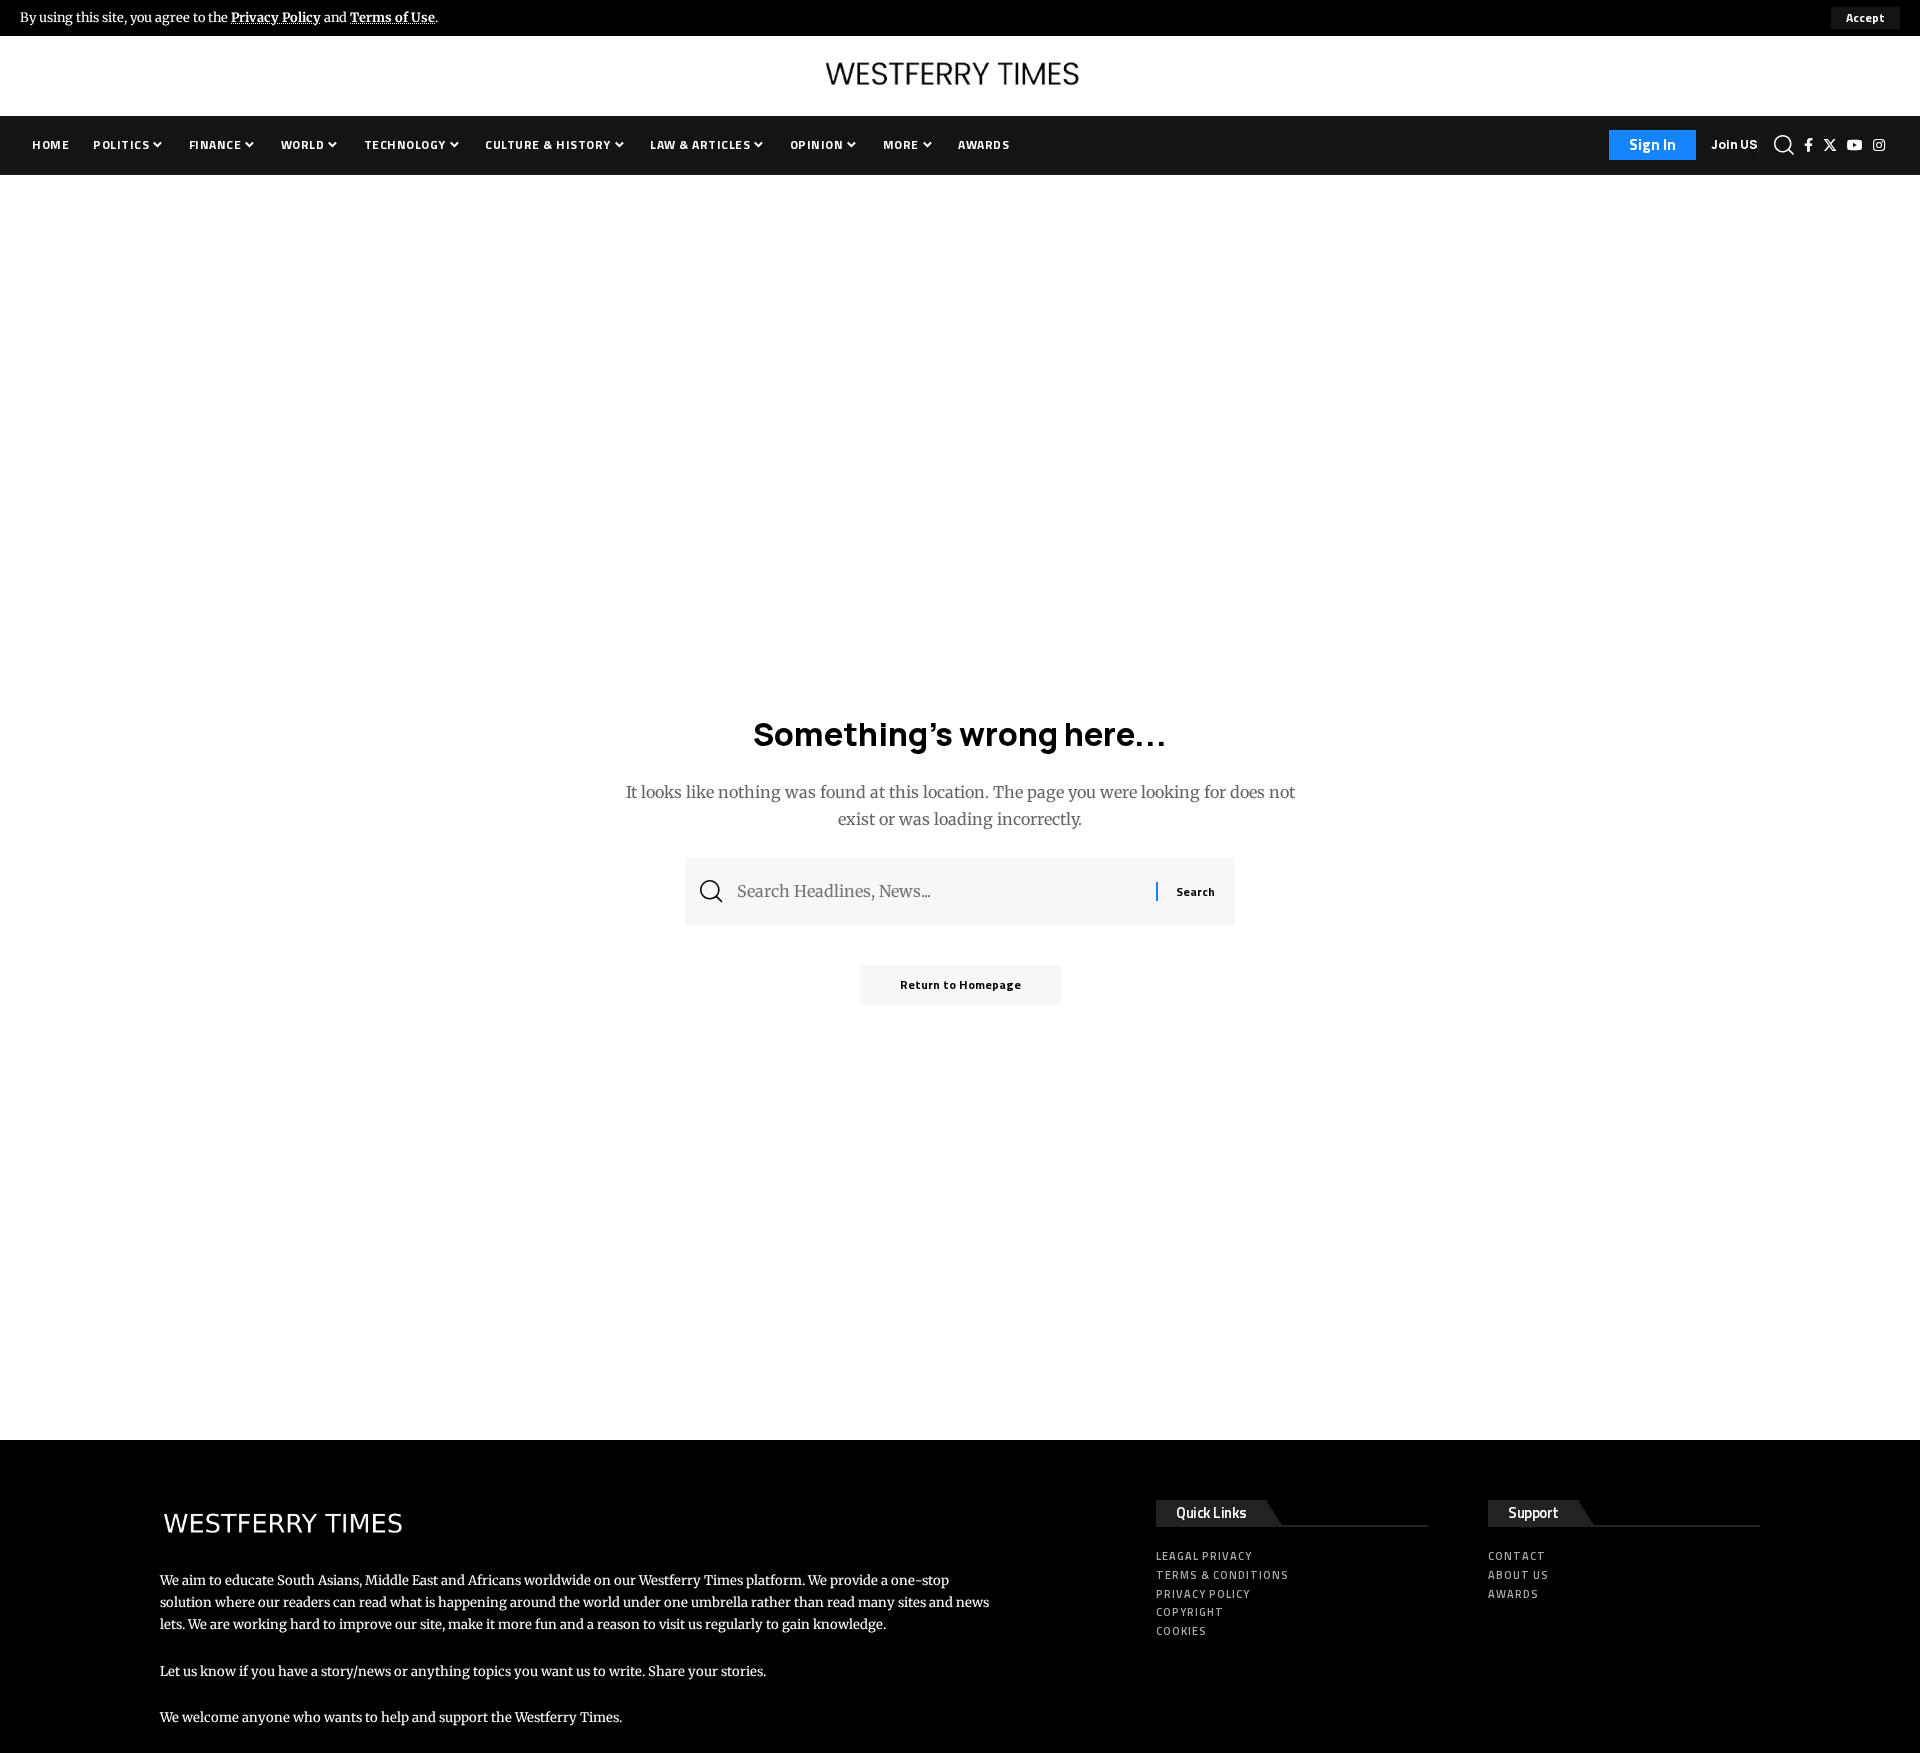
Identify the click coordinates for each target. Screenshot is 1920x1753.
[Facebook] (1808, 145)
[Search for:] (939, 891)
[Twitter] (1830, 145)
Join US (1734, 144)
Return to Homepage (960, 984)
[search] (1784, 145)
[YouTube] (1855, 145)
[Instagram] (1879, 145)
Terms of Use (392, 17)
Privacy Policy (276, 17)
